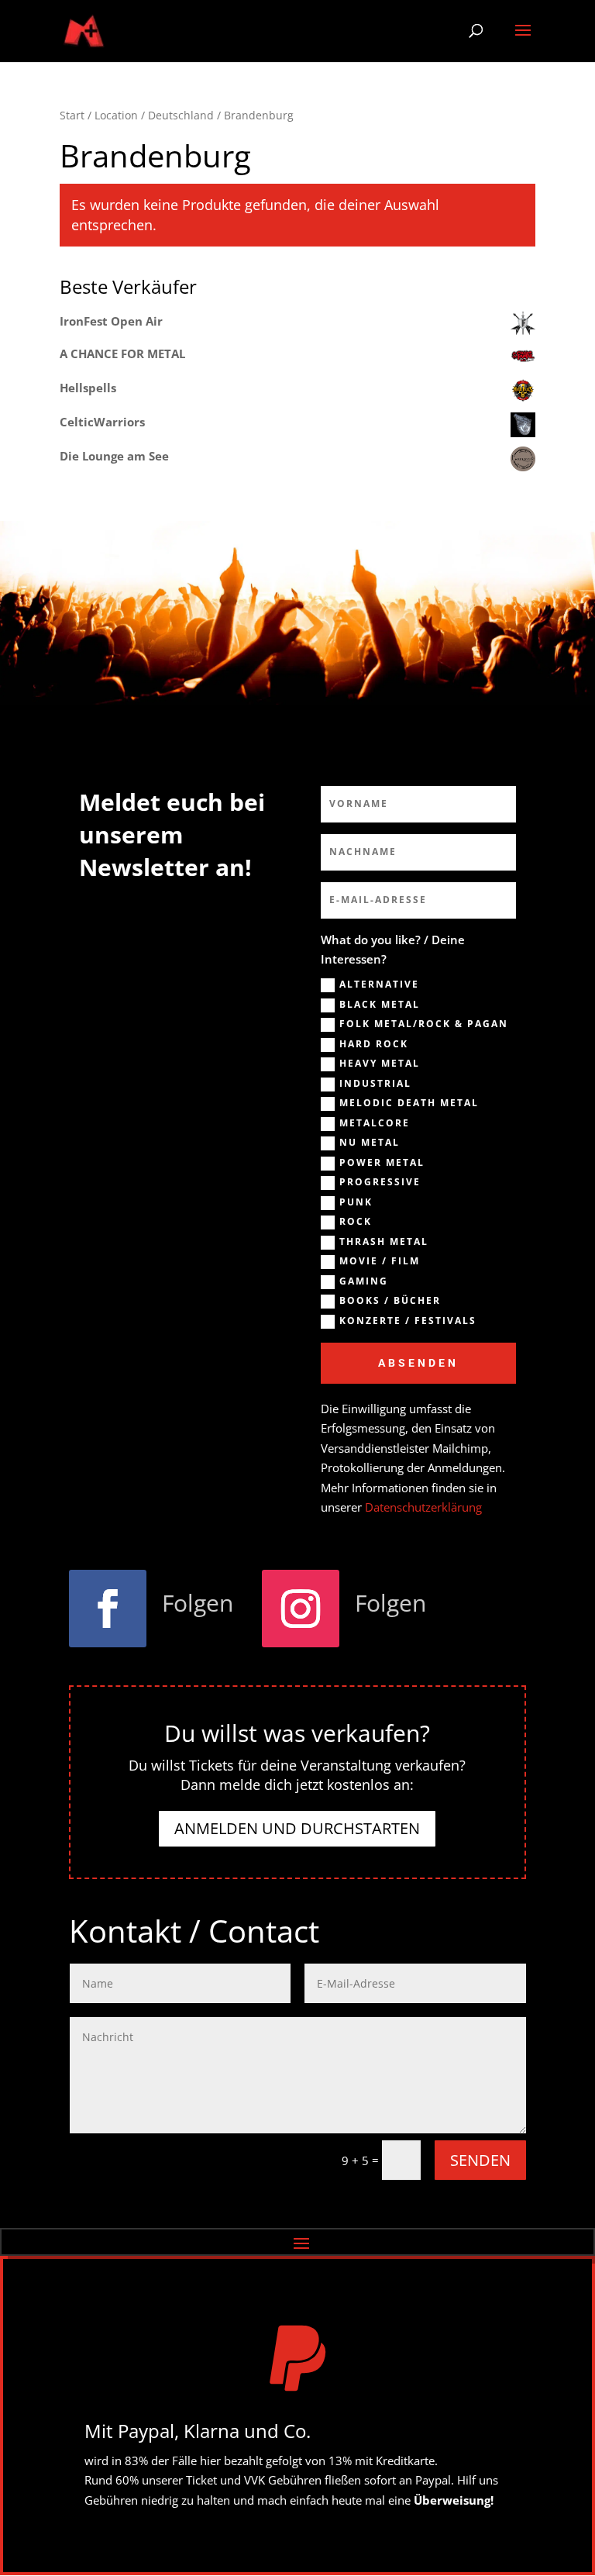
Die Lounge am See (114, 456)
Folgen (198, 1603)
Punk (356, 1202)
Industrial (375, 1084)
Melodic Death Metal (409, 1103)
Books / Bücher (390, 1301)
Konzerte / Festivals (408, 1321)
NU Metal (370, 1143)
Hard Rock (374, 1044)
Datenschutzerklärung (423, 1507)
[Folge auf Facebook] (108, 1609)
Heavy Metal (380, 1064)
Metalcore (375, 1123)
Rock (356, 1222)
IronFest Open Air (111, 321)
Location (116, 115)
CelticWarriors (102, 422)
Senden (480, 2160)
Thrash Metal (384, 1242)
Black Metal (380, 1005)
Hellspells (88, 388)
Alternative (379, 985)
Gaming (364, 1281)
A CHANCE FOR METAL (122, 353)
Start (72, 115)
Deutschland (181, 115)
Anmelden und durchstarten (297, 1828)
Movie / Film (380, 1261)
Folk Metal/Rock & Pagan (424, 1024)
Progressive (380, 1182)
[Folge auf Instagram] (301, 1609)
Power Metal (382, 1163)
